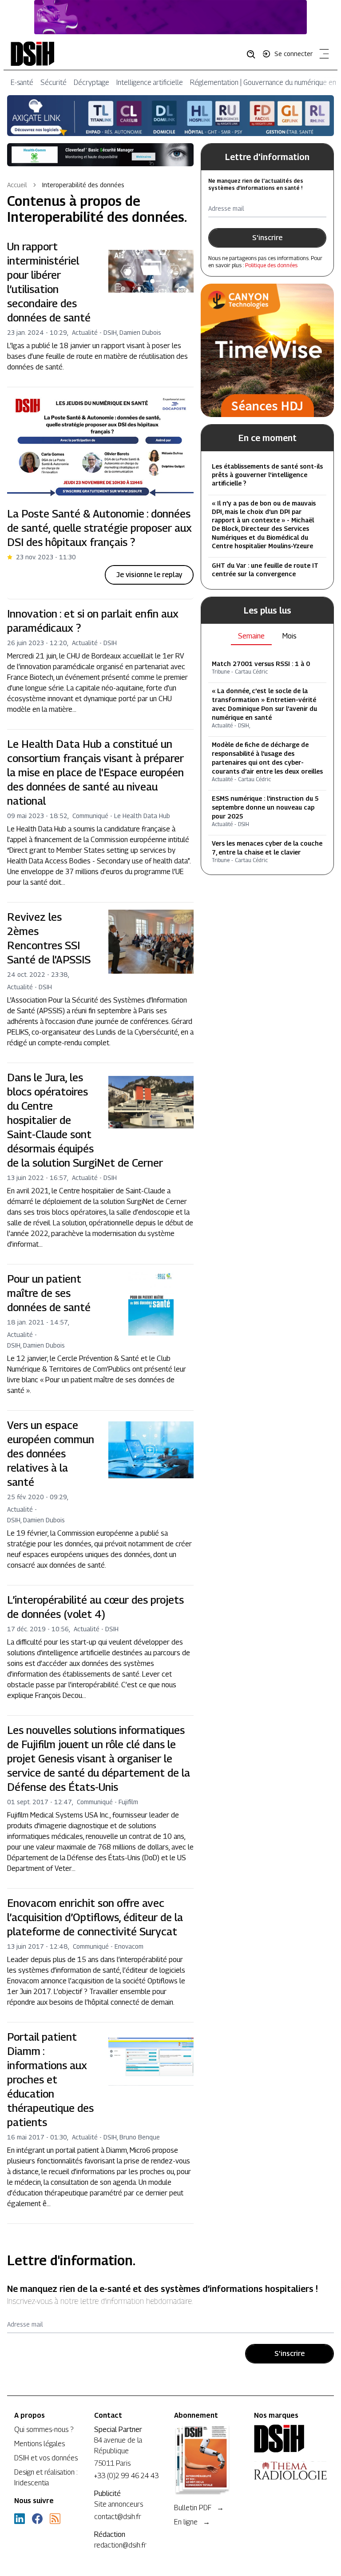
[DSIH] (290, 2439)
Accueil (17, 185)
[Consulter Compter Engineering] (170, 17)
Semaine (251, 636)
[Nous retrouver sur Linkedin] (20, 2519)
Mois (289, 636)
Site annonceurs (119, 2504)
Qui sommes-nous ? (44, 2430)
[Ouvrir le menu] (322, 56)
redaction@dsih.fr (120, 2545)
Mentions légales (40, 2444)
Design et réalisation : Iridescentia (46, 2478)
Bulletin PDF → (199, 2508)
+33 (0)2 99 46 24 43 (126, 2476)
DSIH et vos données (46, 2458)
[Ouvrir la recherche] (254, 54)
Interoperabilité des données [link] (83, 185)
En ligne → (192, 2522)
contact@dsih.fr (118, 2517)
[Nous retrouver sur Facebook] (37, 2519)
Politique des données (271, 265)
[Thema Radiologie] (290, 2471)
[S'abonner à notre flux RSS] (55, 2519)
